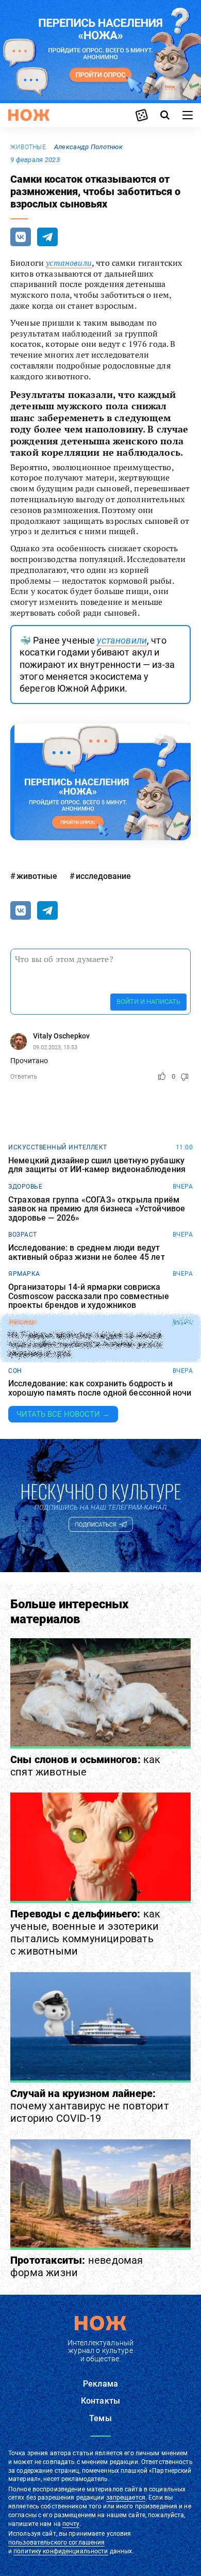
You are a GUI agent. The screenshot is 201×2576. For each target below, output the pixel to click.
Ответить (24, 1077)
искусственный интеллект (58, 1147)
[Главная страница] (29, 115)
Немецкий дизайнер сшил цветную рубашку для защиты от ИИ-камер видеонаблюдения (97, 1165)
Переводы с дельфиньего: (85, 1932)
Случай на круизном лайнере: (90, 2106)
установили (69, 263)
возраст (23, 1235)
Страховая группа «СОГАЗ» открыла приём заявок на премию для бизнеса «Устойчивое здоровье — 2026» (97, 1209)
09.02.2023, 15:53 (55, 1047)
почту (71, 2524)
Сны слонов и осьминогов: (86, 1766)
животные (28, 147)
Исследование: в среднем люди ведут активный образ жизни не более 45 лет (87, 1252)
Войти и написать (148, 1002)
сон (15, 1371)
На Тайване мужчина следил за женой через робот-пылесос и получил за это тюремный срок (85, 1345)
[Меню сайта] (188, 115)
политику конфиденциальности (61, 2551)
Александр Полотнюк (88, 147)
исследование (103, 876)
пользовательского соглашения (56, 2542)
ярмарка (24, 1274)
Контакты (100, 2401)
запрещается (126, 2498)
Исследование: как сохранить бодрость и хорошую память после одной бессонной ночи (100, 1388)
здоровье (25, 1187)
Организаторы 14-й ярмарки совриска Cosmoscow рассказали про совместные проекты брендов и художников (89, 1296)
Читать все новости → (63, 1414)
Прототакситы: (77, 2266)
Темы (100, 2418)
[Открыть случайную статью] (142, 115)
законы (22, 1322)
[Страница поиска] (165, 115)
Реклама (100, 2384)
